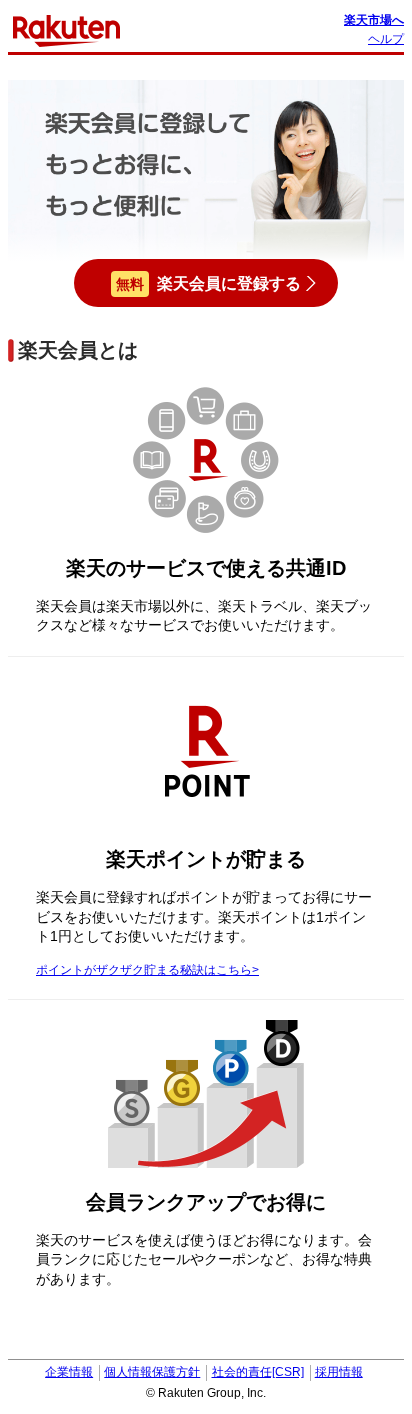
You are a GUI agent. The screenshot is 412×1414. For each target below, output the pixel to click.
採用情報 (339, 1372)
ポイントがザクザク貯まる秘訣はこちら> (147, 970)
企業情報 (69, 1372)
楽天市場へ (374, 20)
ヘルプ (386, 39)
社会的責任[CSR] (258, 1372)
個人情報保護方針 (152, 1372)
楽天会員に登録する (208, 283)
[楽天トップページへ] (66, 30)
